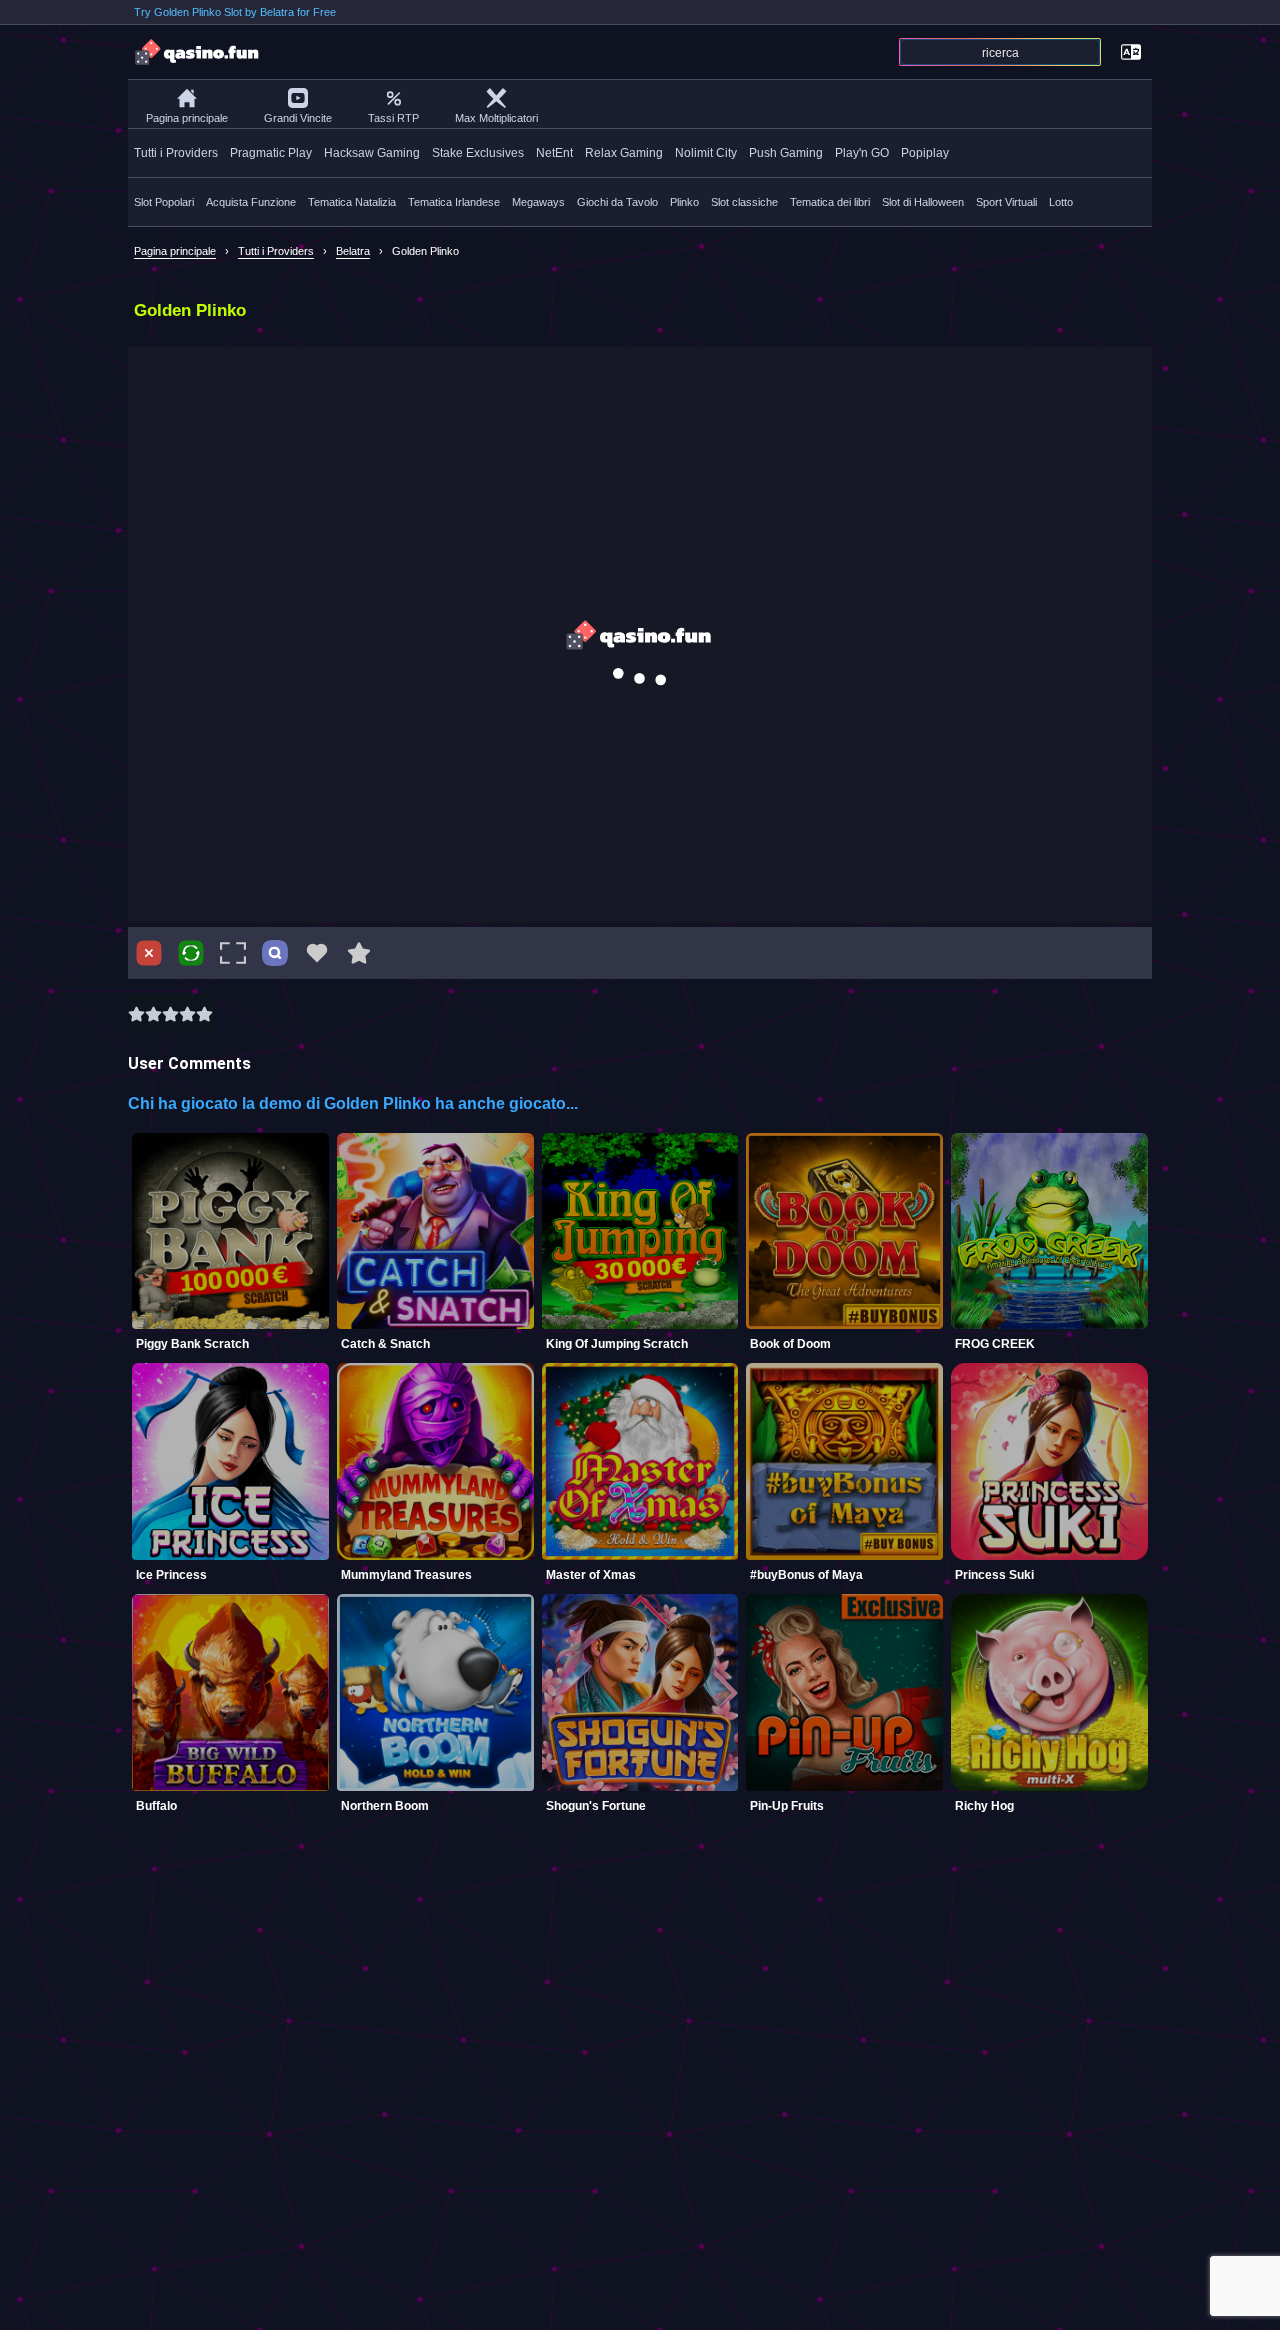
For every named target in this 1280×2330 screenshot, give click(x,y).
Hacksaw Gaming (372, 153)
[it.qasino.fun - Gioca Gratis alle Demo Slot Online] (198, 52)
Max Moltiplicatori (496, 118)
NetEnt (554, 153)
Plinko (684, 202)
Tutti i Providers (176, 153)
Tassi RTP (393, 118)
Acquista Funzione (251, 202)
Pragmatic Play (271, 153)
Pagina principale (187, 118)
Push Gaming (786, 153)
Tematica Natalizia (352, 202)
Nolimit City (706, 153)
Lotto (1061, 202)
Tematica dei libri (830, 202)
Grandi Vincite (298, 118)
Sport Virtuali (1006, 202)
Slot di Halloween (923, 202)
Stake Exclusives (478, 153)
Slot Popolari (164, 202)
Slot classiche (744, 202)
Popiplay (925, 153)
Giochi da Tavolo (617, 202)
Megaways (538, 202)
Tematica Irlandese (454, 202)
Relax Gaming (624, 153)
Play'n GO (862, 153)
